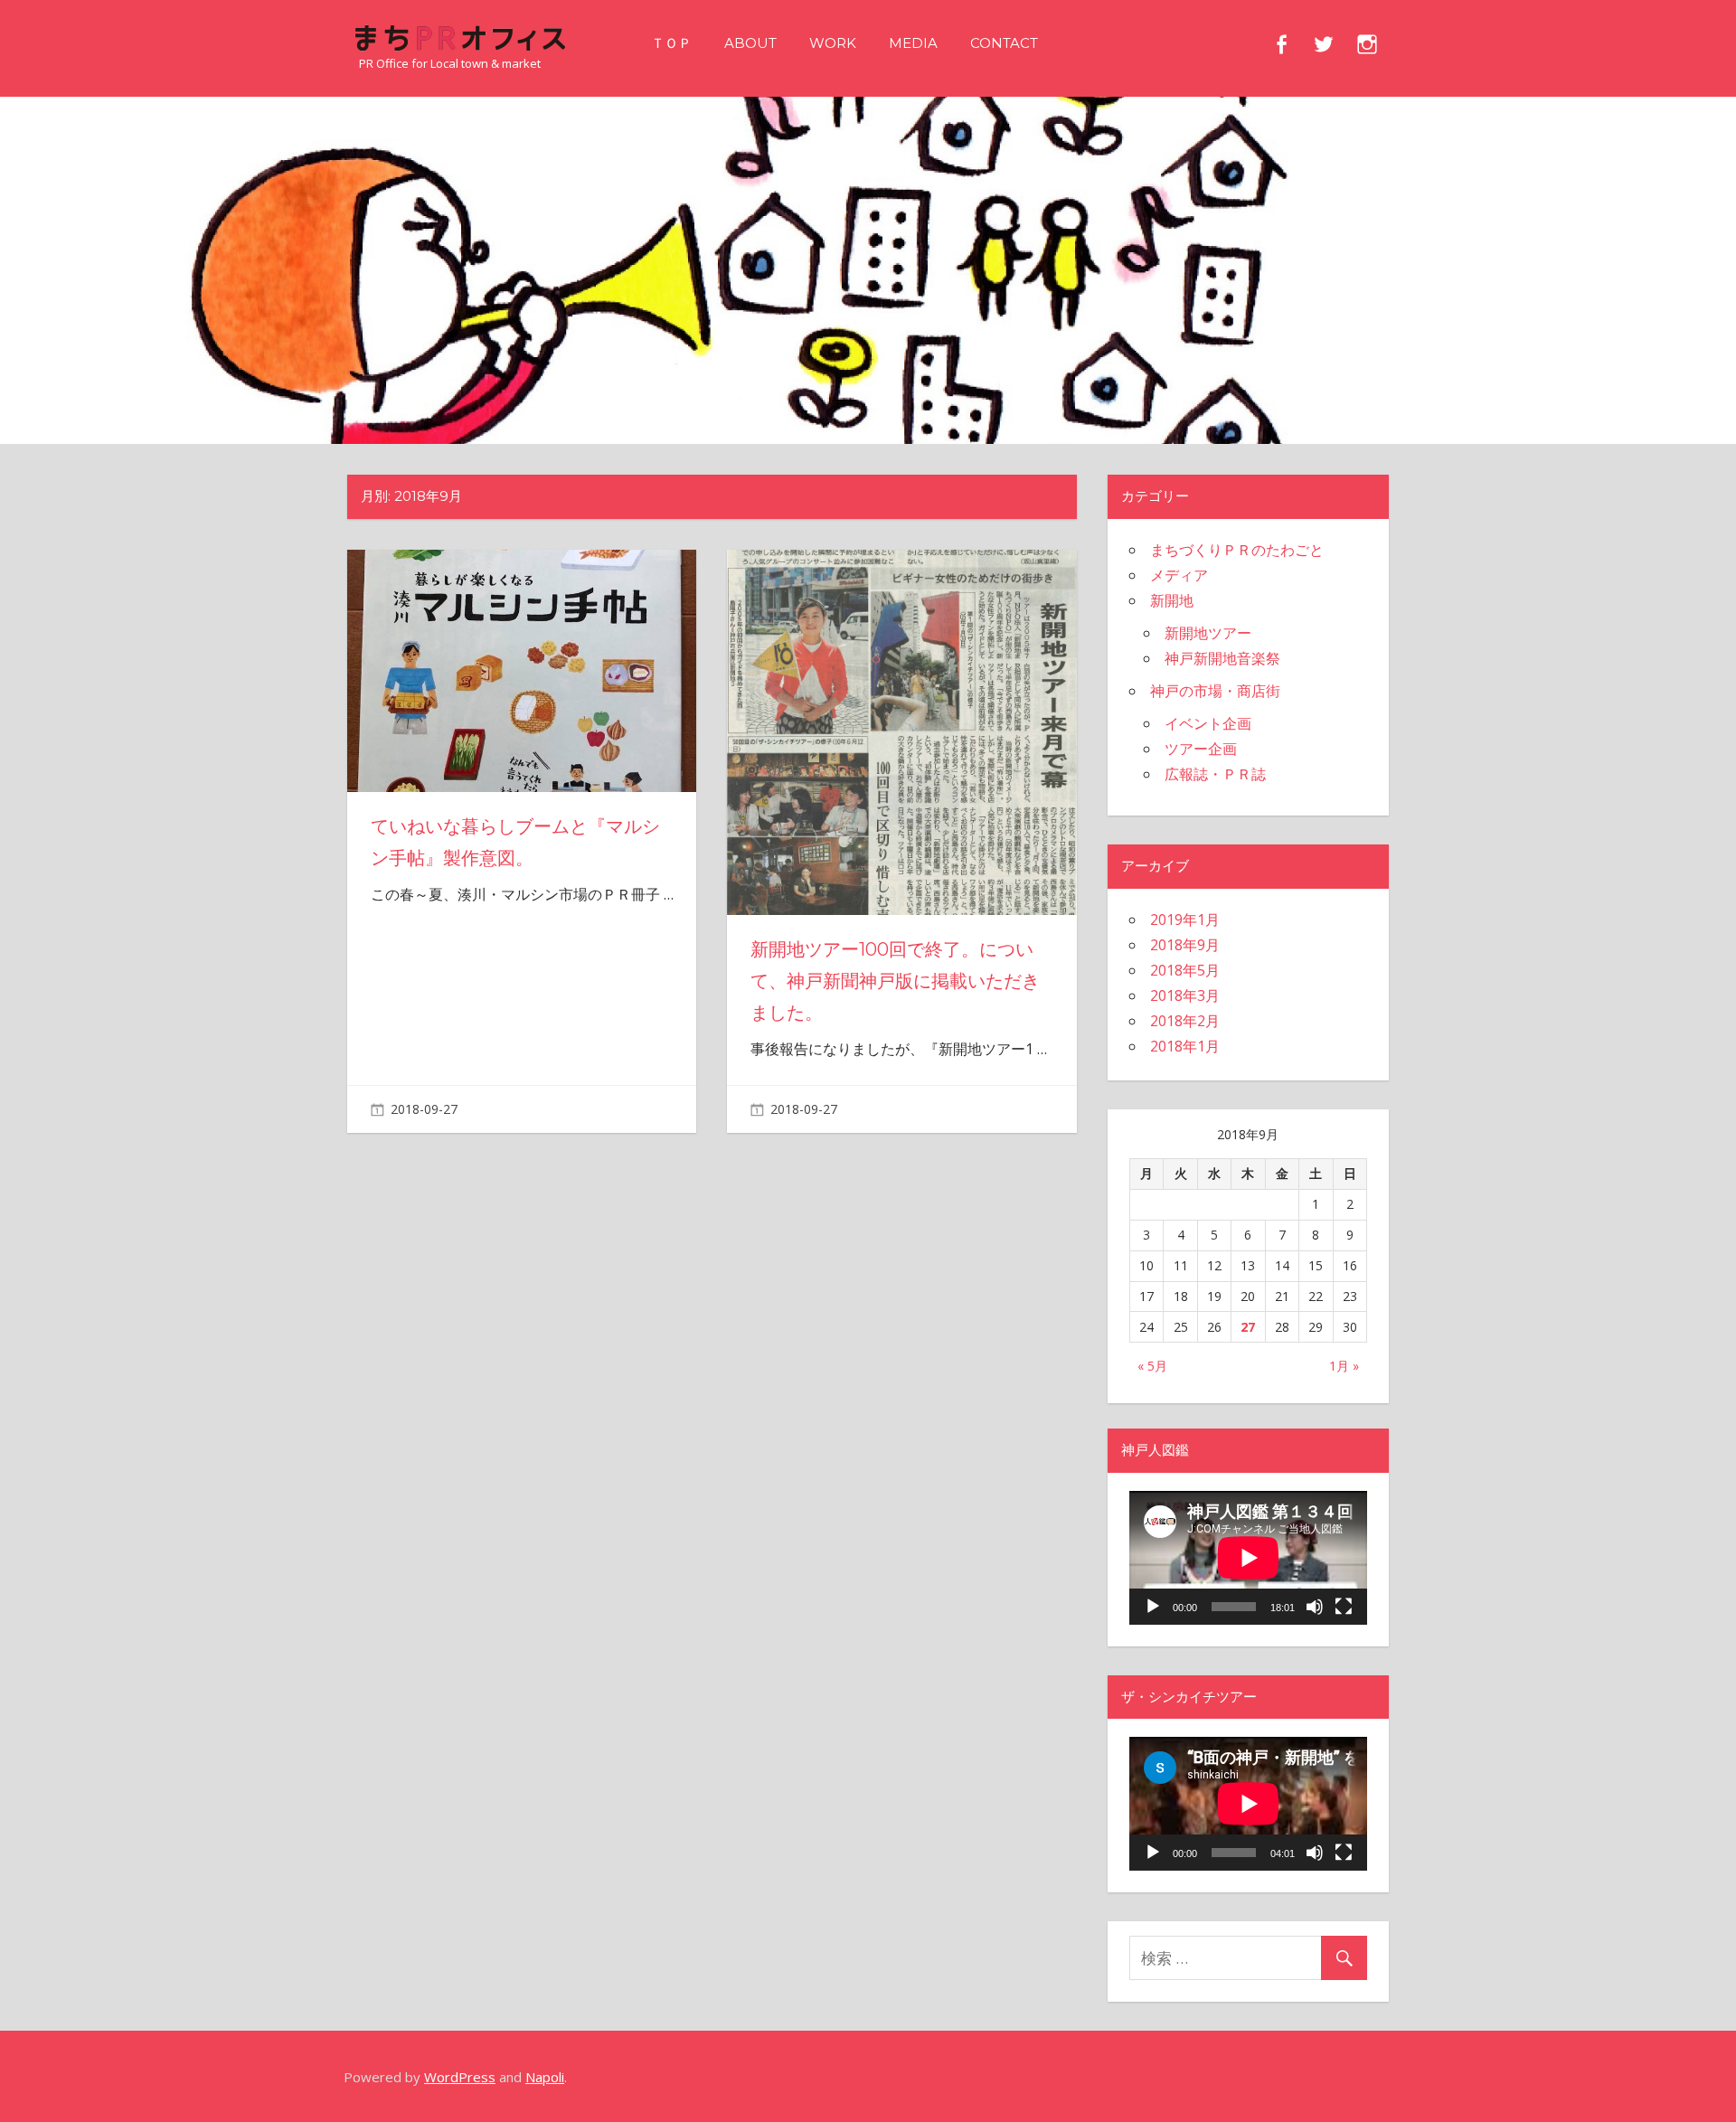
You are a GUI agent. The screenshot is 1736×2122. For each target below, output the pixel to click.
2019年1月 (1185, 920)
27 (1248, 1327)
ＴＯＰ (671, 43)
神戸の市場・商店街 (1215, 691)
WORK (833, 43)
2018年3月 (1185, 995)
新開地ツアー (1208, 633)
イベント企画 (1208, 723)
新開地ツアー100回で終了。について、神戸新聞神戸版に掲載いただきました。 (895, 981)
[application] (1248, 1558)
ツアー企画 (1201, 749)
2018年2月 (1185, 1021)
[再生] (1153, 1607)
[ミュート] (1315, 1607)
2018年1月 (1185, 1046)
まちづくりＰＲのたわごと (1237, 550)
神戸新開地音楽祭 (1222, 658)
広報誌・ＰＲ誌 (1215, 774)
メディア (1179, 575)
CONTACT (1004, 43)
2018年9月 (1185, 945)
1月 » (1344, 1366)
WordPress (460, 2077)
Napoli (545, 2077)
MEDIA (913, 43)
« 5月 (1152, 1366)
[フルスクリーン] (1344, 1607)
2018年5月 (1185, 970)
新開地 (1172, 600)
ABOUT (750, 43)
